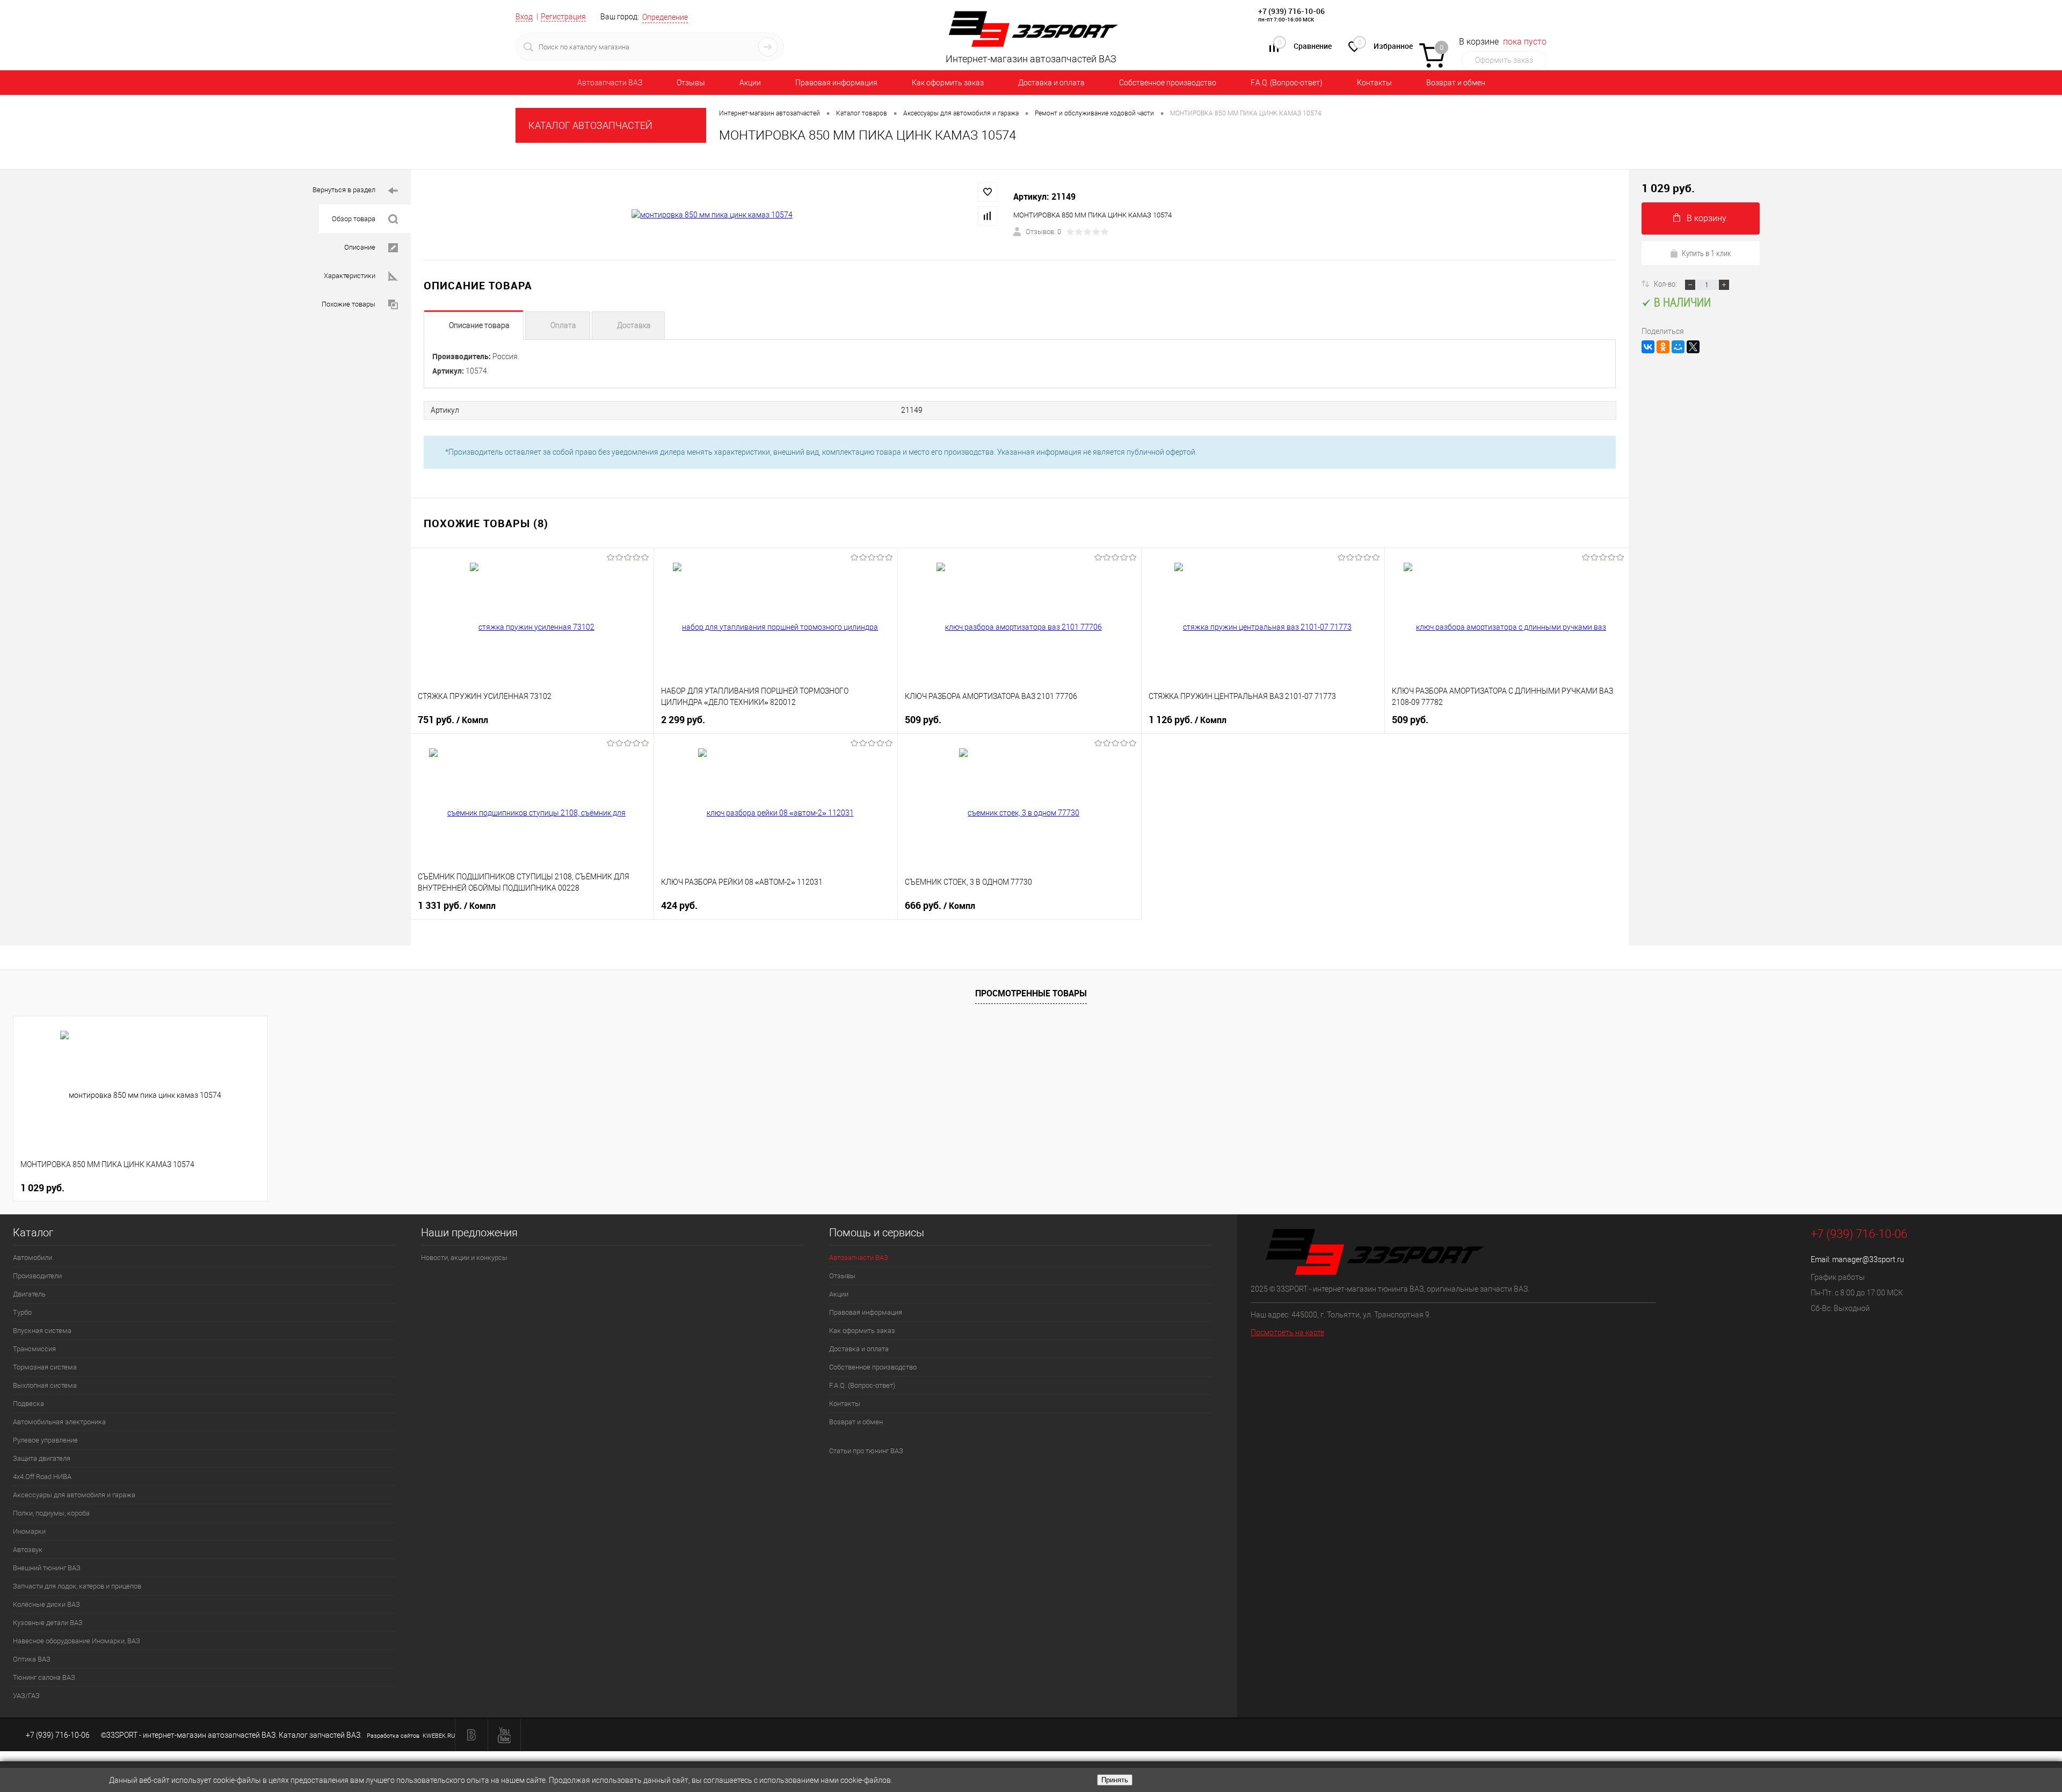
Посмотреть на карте (1287, 1332)
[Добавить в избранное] (988, 192)
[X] (1693, 347)
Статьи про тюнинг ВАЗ (866, 1451)
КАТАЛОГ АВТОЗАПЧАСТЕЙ (590, 125)
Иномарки (29, 1531)
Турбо (22, 1312)
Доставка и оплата (1051, 83)
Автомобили (32, 1258)
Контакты (1374, 83)
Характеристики (350, 276)
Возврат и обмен (1456, 83)
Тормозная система (45, 1367)
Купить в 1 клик (1707, 253)
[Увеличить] (712, 215)
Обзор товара (354, 219)
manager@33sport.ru (1868, 1259)
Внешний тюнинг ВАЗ (47, 1568)
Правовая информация (836, 83)
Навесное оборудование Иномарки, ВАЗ (77, 1641)
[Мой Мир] (1678, 347)
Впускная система (42, 1331)
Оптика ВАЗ (32, 1659)
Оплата (563, 325)
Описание (360, 247)
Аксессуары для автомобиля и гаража (74, 1495)
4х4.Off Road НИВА (42, 1477)
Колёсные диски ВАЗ (46, 1604)
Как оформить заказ (948, 83)
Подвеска (28, 1404)
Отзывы (691, 83)
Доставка (634, 325)
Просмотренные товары (1031, 993)
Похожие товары (348, 304)
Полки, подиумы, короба (51, 1513)
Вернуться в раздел (344, 190)
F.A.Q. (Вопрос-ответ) (1287, 83)
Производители (37, 1276)
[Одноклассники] (1663, 347)
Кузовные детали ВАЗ (48, 1623)
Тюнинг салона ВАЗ (44, 1677)
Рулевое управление (45, 1440)
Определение (665, 17)
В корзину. (1707, 218)
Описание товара (479, 325)
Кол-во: (1666, 283)
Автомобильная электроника (59, 1422)
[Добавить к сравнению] (988, 216)
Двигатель (29, 1294)
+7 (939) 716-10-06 (1291, 11)
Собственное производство (1168, 83)
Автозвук (28, 1550)
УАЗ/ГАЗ (26, 1696)
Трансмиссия (34, 1349)
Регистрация (563, 17)
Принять (1115, 1780)
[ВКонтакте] (1648, 347)
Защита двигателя (42, 1458)
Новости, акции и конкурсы (464, 1258)
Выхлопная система (45, 1385)
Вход (524, 17)
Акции (750, 83)
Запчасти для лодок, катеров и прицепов (77, 1586)
